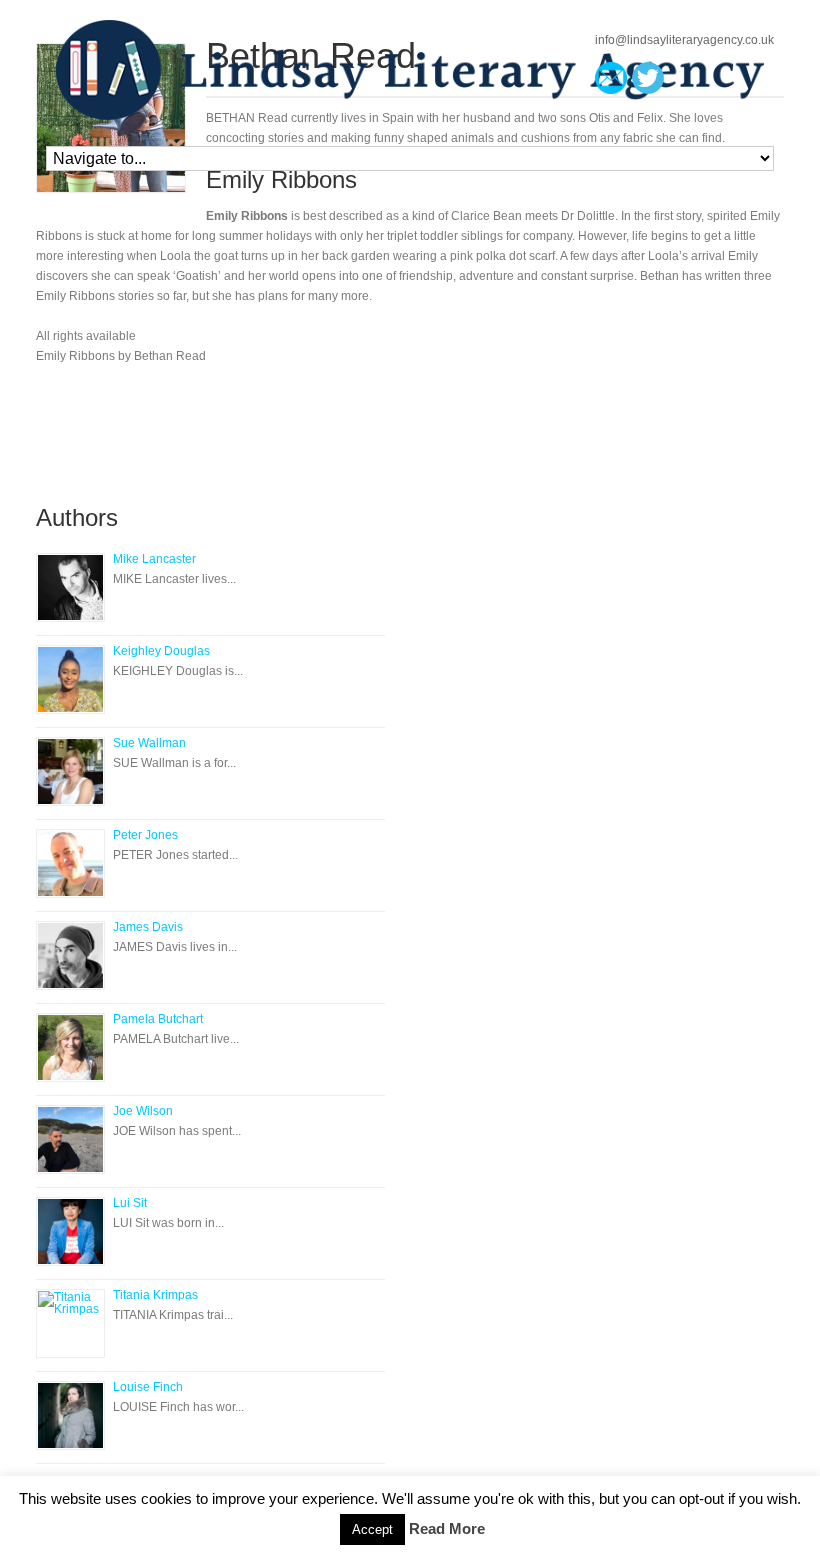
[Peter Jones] (70, 863)
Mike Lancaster (154, 559)
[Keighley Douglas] (70, 679)
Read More (447, 1528)
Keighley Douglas (161, 651)
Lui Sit (130, 1203)
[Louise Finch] (70, 1415)
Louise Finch (148, 1387)
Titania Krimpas (155, 1295)
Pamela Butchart (158, 1019)
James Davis (148, 927)
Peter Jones (145, 835)
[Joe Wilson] (70, 1139)
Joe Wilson (143, 1111)
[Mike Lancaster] (70, 587)
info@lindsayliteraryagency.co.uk (684, 40)
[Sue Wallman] (70, 771)
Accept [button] (372, 1529)
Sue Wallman (149, 743)
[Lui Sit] (70, 1231)
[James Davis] (70, 955)
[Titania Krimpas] (70, 1323)
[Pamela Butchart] (70, 1047)
